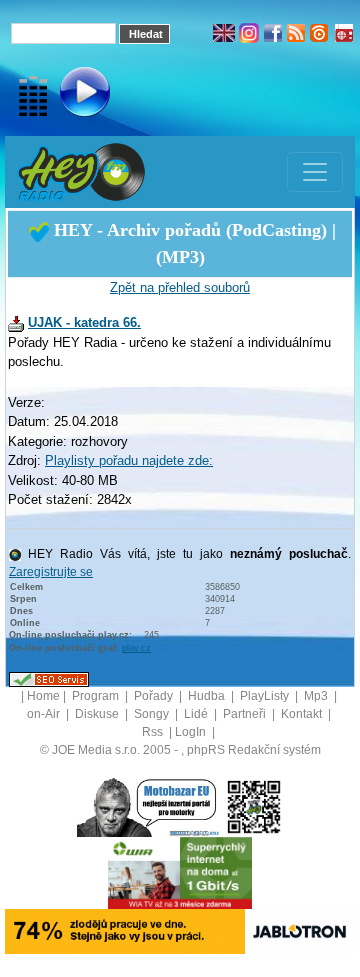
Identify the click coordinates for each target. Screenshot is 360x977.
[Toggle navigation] (315, 172)
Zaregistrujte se (51, 572)
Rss (154, 732)
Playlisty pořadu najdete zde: (129, 460)
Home (43, 696)
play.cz (136, 648)
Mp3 (317, 696)
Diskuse (98, 714)
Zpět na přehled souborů (180, 287)
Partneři (246, 714)
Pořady (155, 696)
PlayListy (266, 696)
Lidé (197, 714)
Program (97, 696)
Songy (153, 714)
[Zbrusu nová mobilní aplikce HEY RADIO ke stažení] (254, 806)
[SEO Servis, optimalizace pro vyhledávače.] (49, 679)
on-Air (45, 714)
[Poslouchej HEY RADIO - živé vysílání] (68, 95)
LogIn (192, 732)
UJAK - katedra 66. (84, 322)
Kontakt (303, 714)
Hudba (208, 696)
